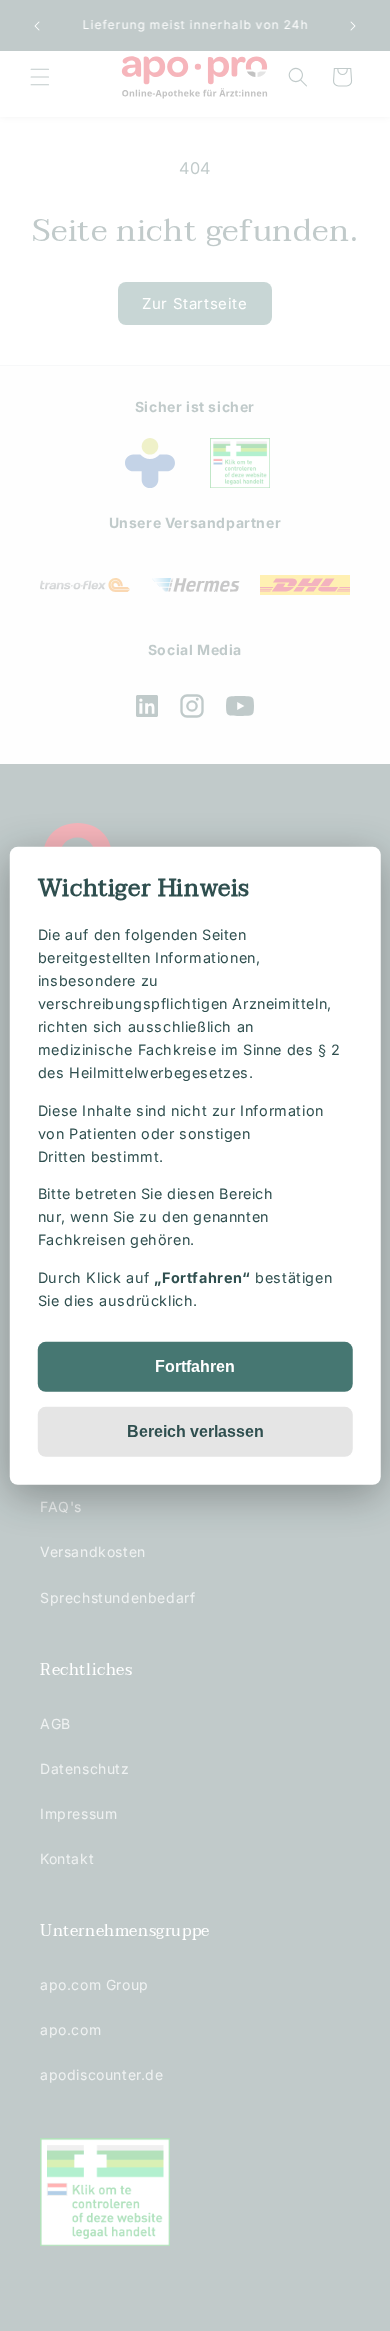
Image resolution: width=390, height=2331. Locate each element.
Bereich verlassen (195, 1431)
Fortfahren (195, 1366)
